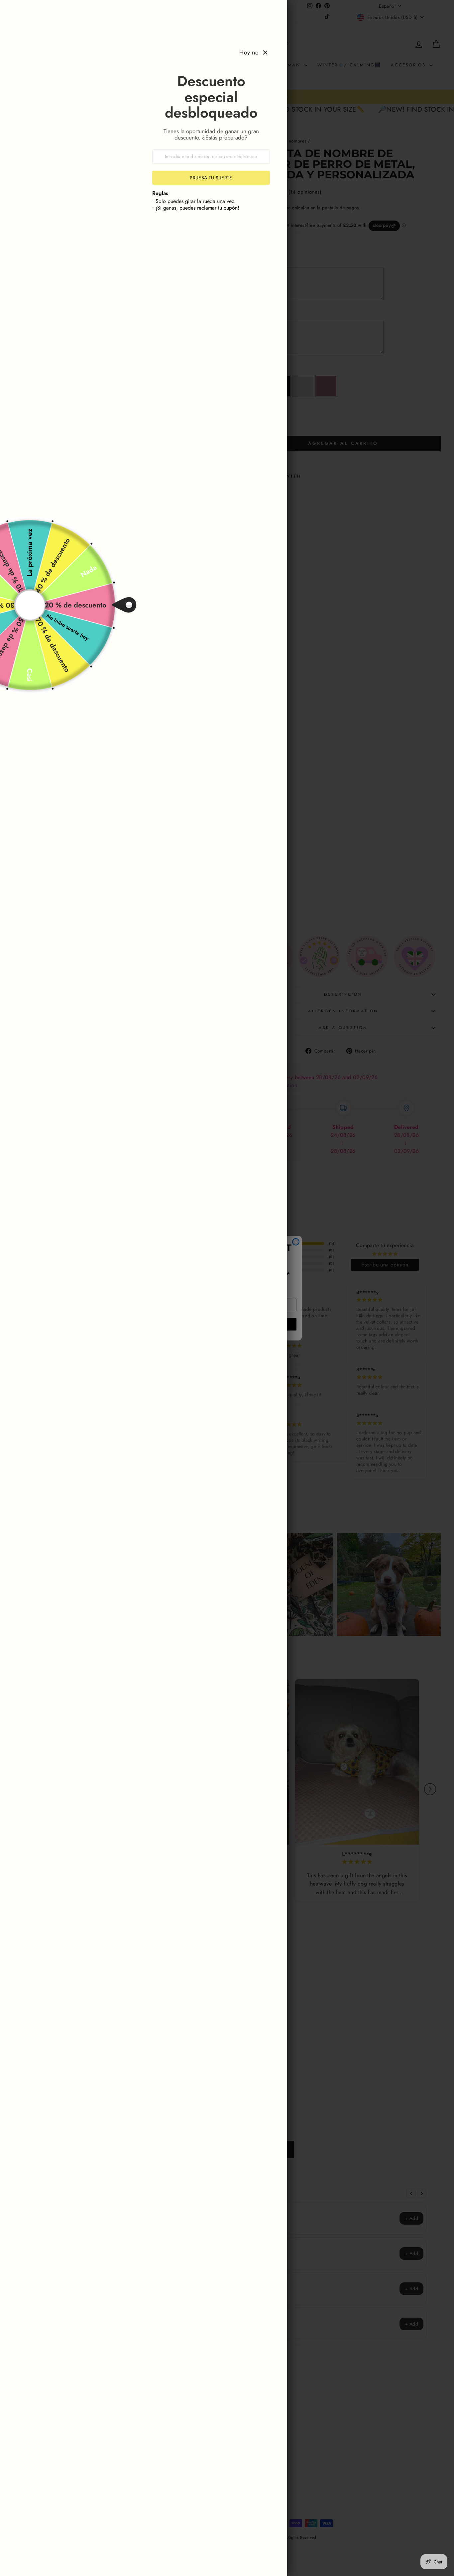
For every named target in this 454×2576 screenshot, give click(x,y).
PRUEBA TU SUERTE (211, 178)
